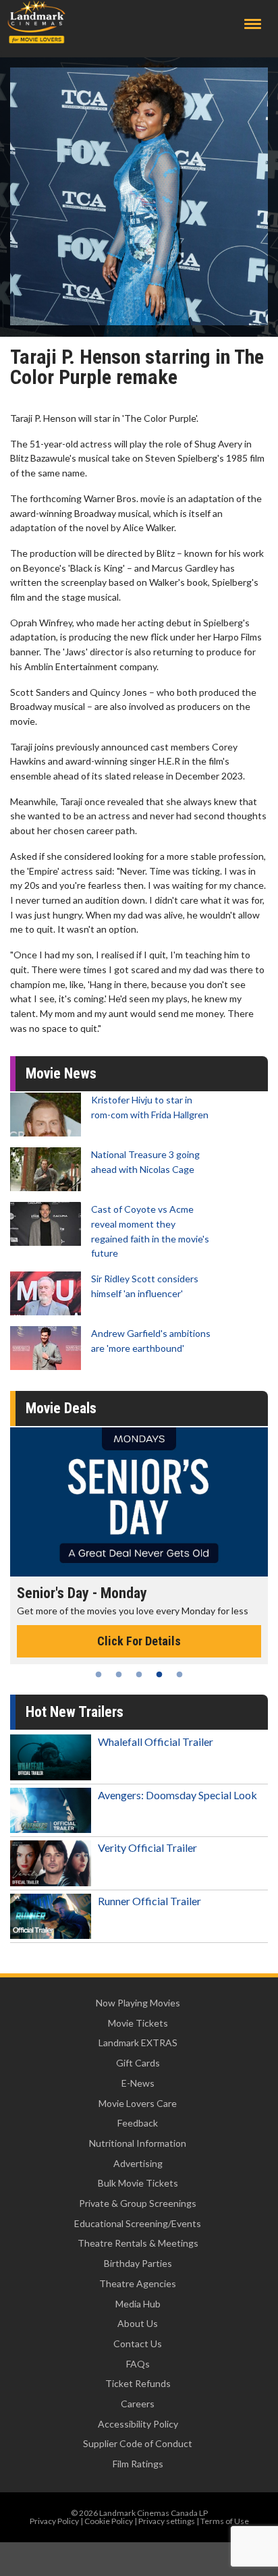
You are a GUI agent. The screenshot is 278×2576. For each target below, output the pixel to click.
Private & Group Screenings (138, 2203)
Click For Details (139, 1641)
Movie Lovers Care (138, 2103)
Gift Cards (138, 2063)
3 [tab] (139, 1674)
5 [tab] (179, 1674)
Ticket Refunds (138, 2383)
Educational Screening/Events (138, 2223)
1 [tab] (99, 1674)
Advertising (138, 2163)
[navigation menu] (253, 24)
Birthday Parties (138, 2263)
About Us (138, 2323)
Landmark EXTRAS (138, 2043)
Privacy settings (167, 2521)
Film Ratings (138, 2464)
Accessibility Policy (138, 2424)
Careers (138, 2404)
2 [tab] (119, 1674)
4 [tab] (159, 1674)
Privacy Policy (54, 2521)
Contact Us (138, 2344)
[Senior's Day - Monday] (139, 1502)
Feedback (138, 2123)
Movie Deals (61, 1408)
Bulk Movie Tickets (138, 2183)
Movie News (61, 1073)
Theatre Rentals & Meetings (138, 2243)
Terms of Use (225, 2521)
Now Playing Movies (138, 2003)
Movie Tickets (138, 2023)
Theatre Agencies (138, 2283)
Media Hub (138, 2304)
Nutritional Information (138, 2143)
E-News (138, 2083)
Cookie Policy (109, 2521)
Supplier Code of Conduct (138, 2443)
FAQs (138, 2364)
